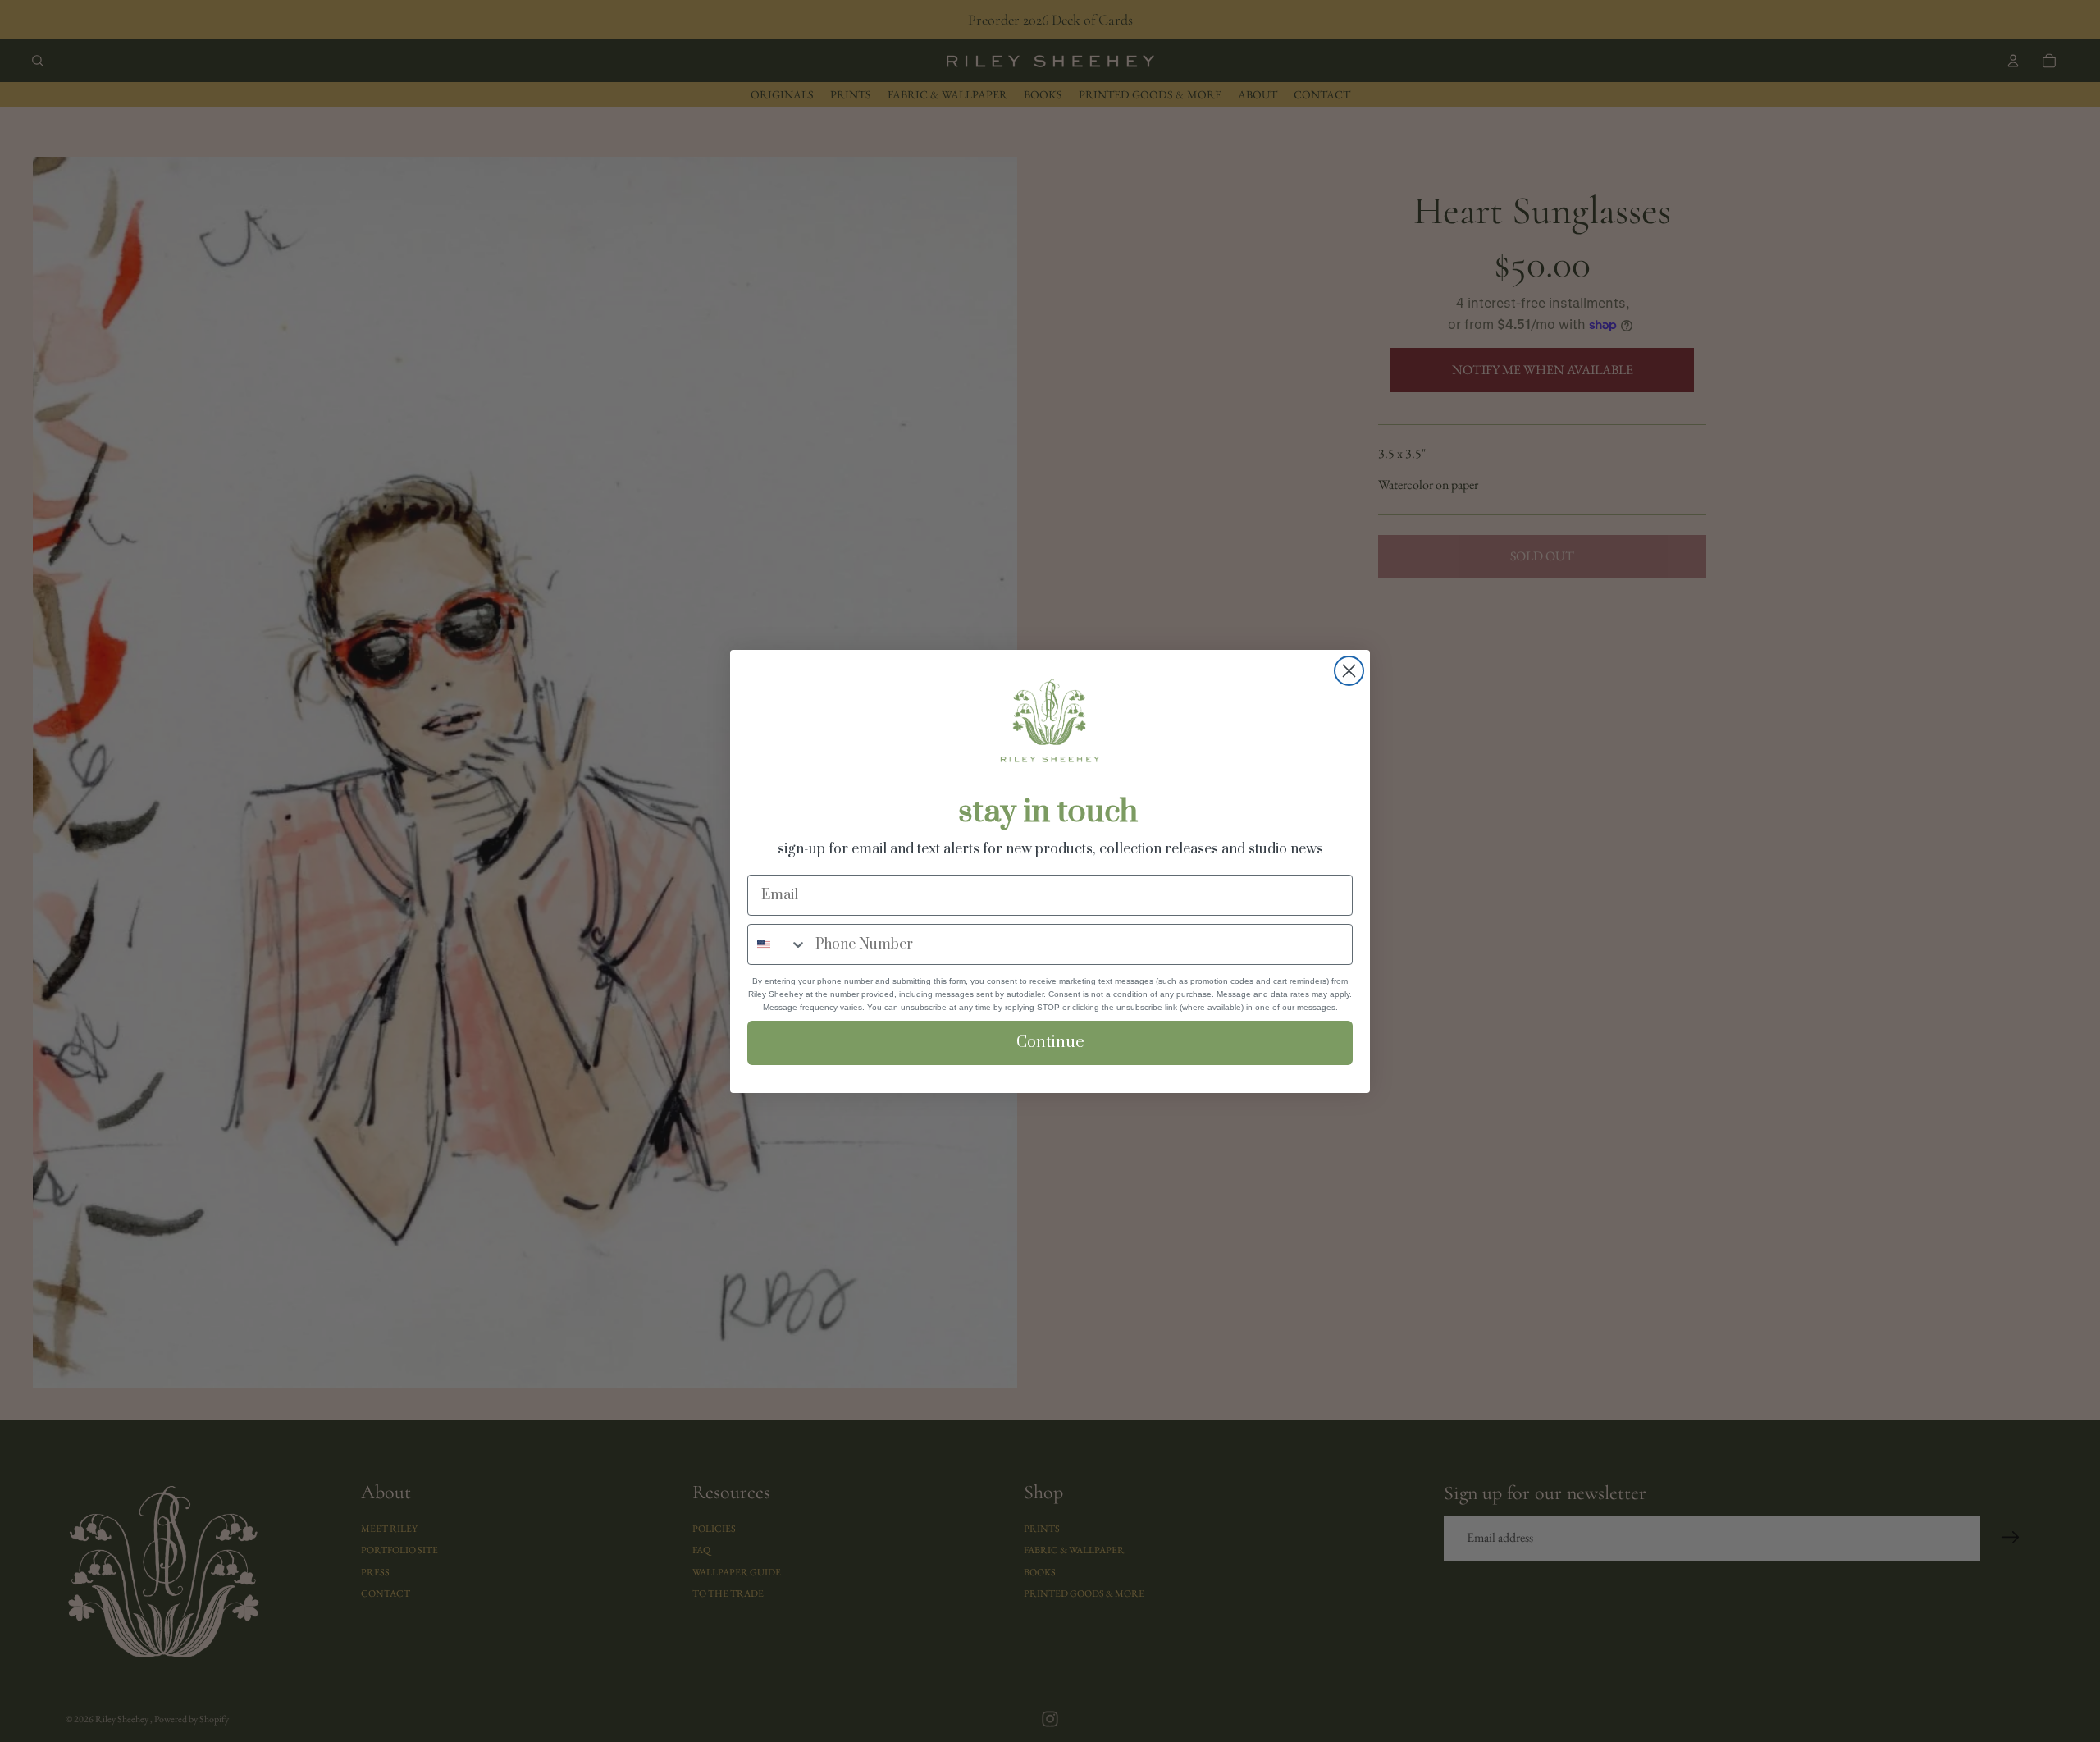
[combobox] (778, 944)
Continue (1050, 1042)
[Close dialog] (1349, 671)
